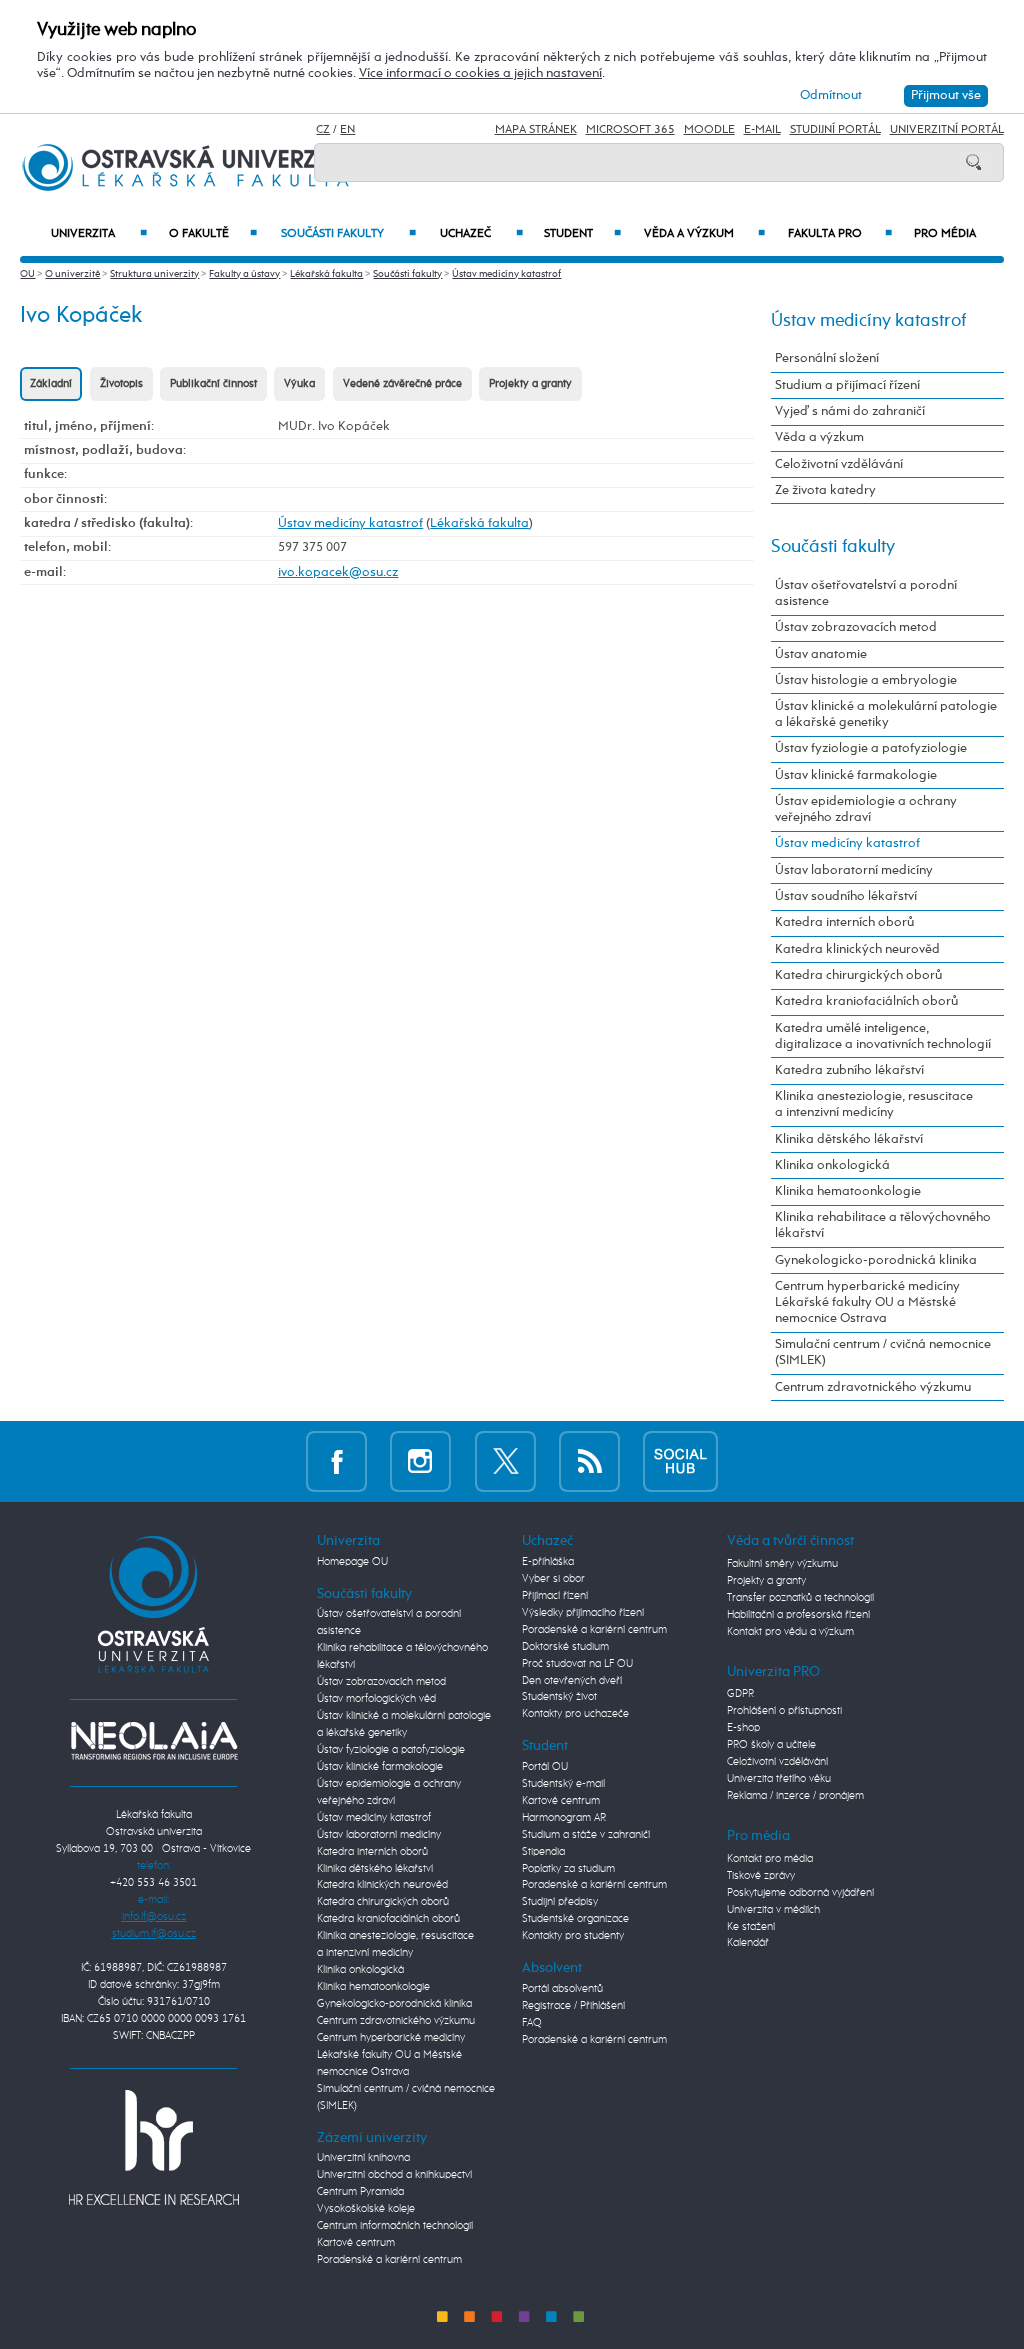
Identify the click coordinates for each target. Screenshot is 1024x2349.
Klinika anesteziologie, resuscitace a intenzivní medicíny (874, 1104)
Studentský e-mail (563, 1784)
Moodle (709, 130)
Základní (51, 384)
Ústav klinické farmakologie (856, 775)
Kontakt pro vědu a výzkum (790, 1632)
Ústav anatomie (821, 654)
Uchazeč (481, 234)
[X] (505, 1461)
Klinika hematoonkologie (848, 1191)
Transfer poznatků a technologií (800, 1598)
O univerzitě (72, 274)
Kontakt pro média (770, 1859)
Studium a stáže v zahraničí (586, 1835)
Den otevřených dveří (572, 1681)
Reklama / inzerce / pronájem (795, 1796)
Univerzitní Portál (947, 130)
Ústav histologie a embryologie (866, 680)
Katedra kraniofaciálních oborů (866, 1001)
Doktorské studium (565, 1647)
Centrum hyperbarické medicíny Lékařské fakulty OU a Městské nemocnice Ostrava (867, 1302)
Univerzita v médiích (773, 1910)
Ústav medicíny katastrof (506, 274)
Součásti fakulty (348, 234)
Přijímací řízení (555, 1596)
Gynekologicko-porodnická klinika (876, 1260)
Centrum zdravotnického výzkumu (873, 1387)
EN (347, 130)
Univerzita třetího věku (779, 1779)
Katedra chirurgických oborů (858, 975)
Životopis (121, 384)
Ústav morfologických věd (376, 1699)
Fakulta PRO (840, 234)
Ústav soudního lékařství (846, 896)
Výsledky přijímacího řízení (583, 1613)
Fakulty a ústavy (244, 274)
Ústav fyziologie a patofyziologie (871, 748)
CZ (323, 130)
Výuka (299, 384)
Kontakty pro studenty (573, 1936)
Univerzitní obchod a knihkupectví (394, 2175)
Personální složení (827, 358)
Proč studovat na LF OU (577, 1664)
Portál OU (545, 1767)
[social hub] (680, 1461)
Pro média (945, 234)
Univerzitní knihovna (363, 2158)
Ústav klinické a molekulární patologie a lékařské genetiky (886, 714)
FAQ (532, 2023)
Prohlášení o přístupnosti (784, 1711)
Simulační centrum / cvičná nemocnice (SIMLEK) (883, 1352)
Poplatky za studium (568, 1869)
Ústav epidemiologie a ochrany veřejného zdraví (866, 809)
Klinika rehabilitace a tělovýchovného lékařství (883, 1225)
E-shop (743, 1728)
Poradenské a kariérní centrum (389, 2260)
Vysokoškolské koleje (366, 2209)
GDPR (740, 1694)
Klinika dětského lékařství (849, 1139)
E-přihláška (548, 1562)
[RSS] (589, 1461)
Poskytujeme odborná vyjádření (800, 1893)
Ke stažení (751, 1927)
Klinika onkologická (832, 1165)
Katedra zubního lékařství (849, 1070)
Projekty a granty (530, 384)
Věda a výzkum (704, 234)
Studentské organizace (575, 1919)
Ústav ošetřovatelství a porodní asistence (866, 593)
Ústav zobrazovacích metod (856, 627)
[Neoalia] (154, 1741)
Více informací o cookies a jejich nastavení (480, 73)
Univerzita (98, 234)
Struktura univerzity (154, 274)
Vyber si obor (553, 1579)
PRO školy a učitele (771, 1745)
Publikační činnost (213, 384)
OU (27, 274)
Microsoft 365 (630, 130)
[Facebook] (336, 1461)
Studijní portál (835, 130)
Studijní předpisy (560, 1902)
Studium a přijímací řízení (847, 385)
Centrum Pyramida (360, 2192)
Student (582, 234)
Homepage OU (352, 1562)
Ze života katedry (825, 490)
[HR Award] (154, 2147)
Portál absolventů (562, 1989)
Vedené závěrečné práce (402, 384)
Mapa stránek (536, 130)
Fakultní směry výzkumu (782, 1564)
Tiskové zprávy (761, 1876)
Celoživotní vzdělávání (839, 464)
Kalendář (748, 1943)
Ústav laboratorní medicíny (854, 870)
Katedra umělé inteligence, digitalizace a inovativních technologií (883, 1036)
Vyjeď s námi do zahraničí (850, 411)
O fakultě (213, 234)
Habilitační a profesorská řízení (798, 1615)
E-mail (762, 130)
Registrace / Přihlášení (573, 2006)
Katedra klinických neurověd (857, 949)
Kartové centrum (356, 2243)
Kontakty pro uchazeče (575, 1714)
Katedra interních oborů (844, 922)
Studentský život (559, 1697)
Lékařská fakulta (326, 274)
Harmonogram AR (564, 1818)
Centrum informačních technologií (395, 2226)
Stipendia (543, 1852)
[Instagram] (420, 1461)
